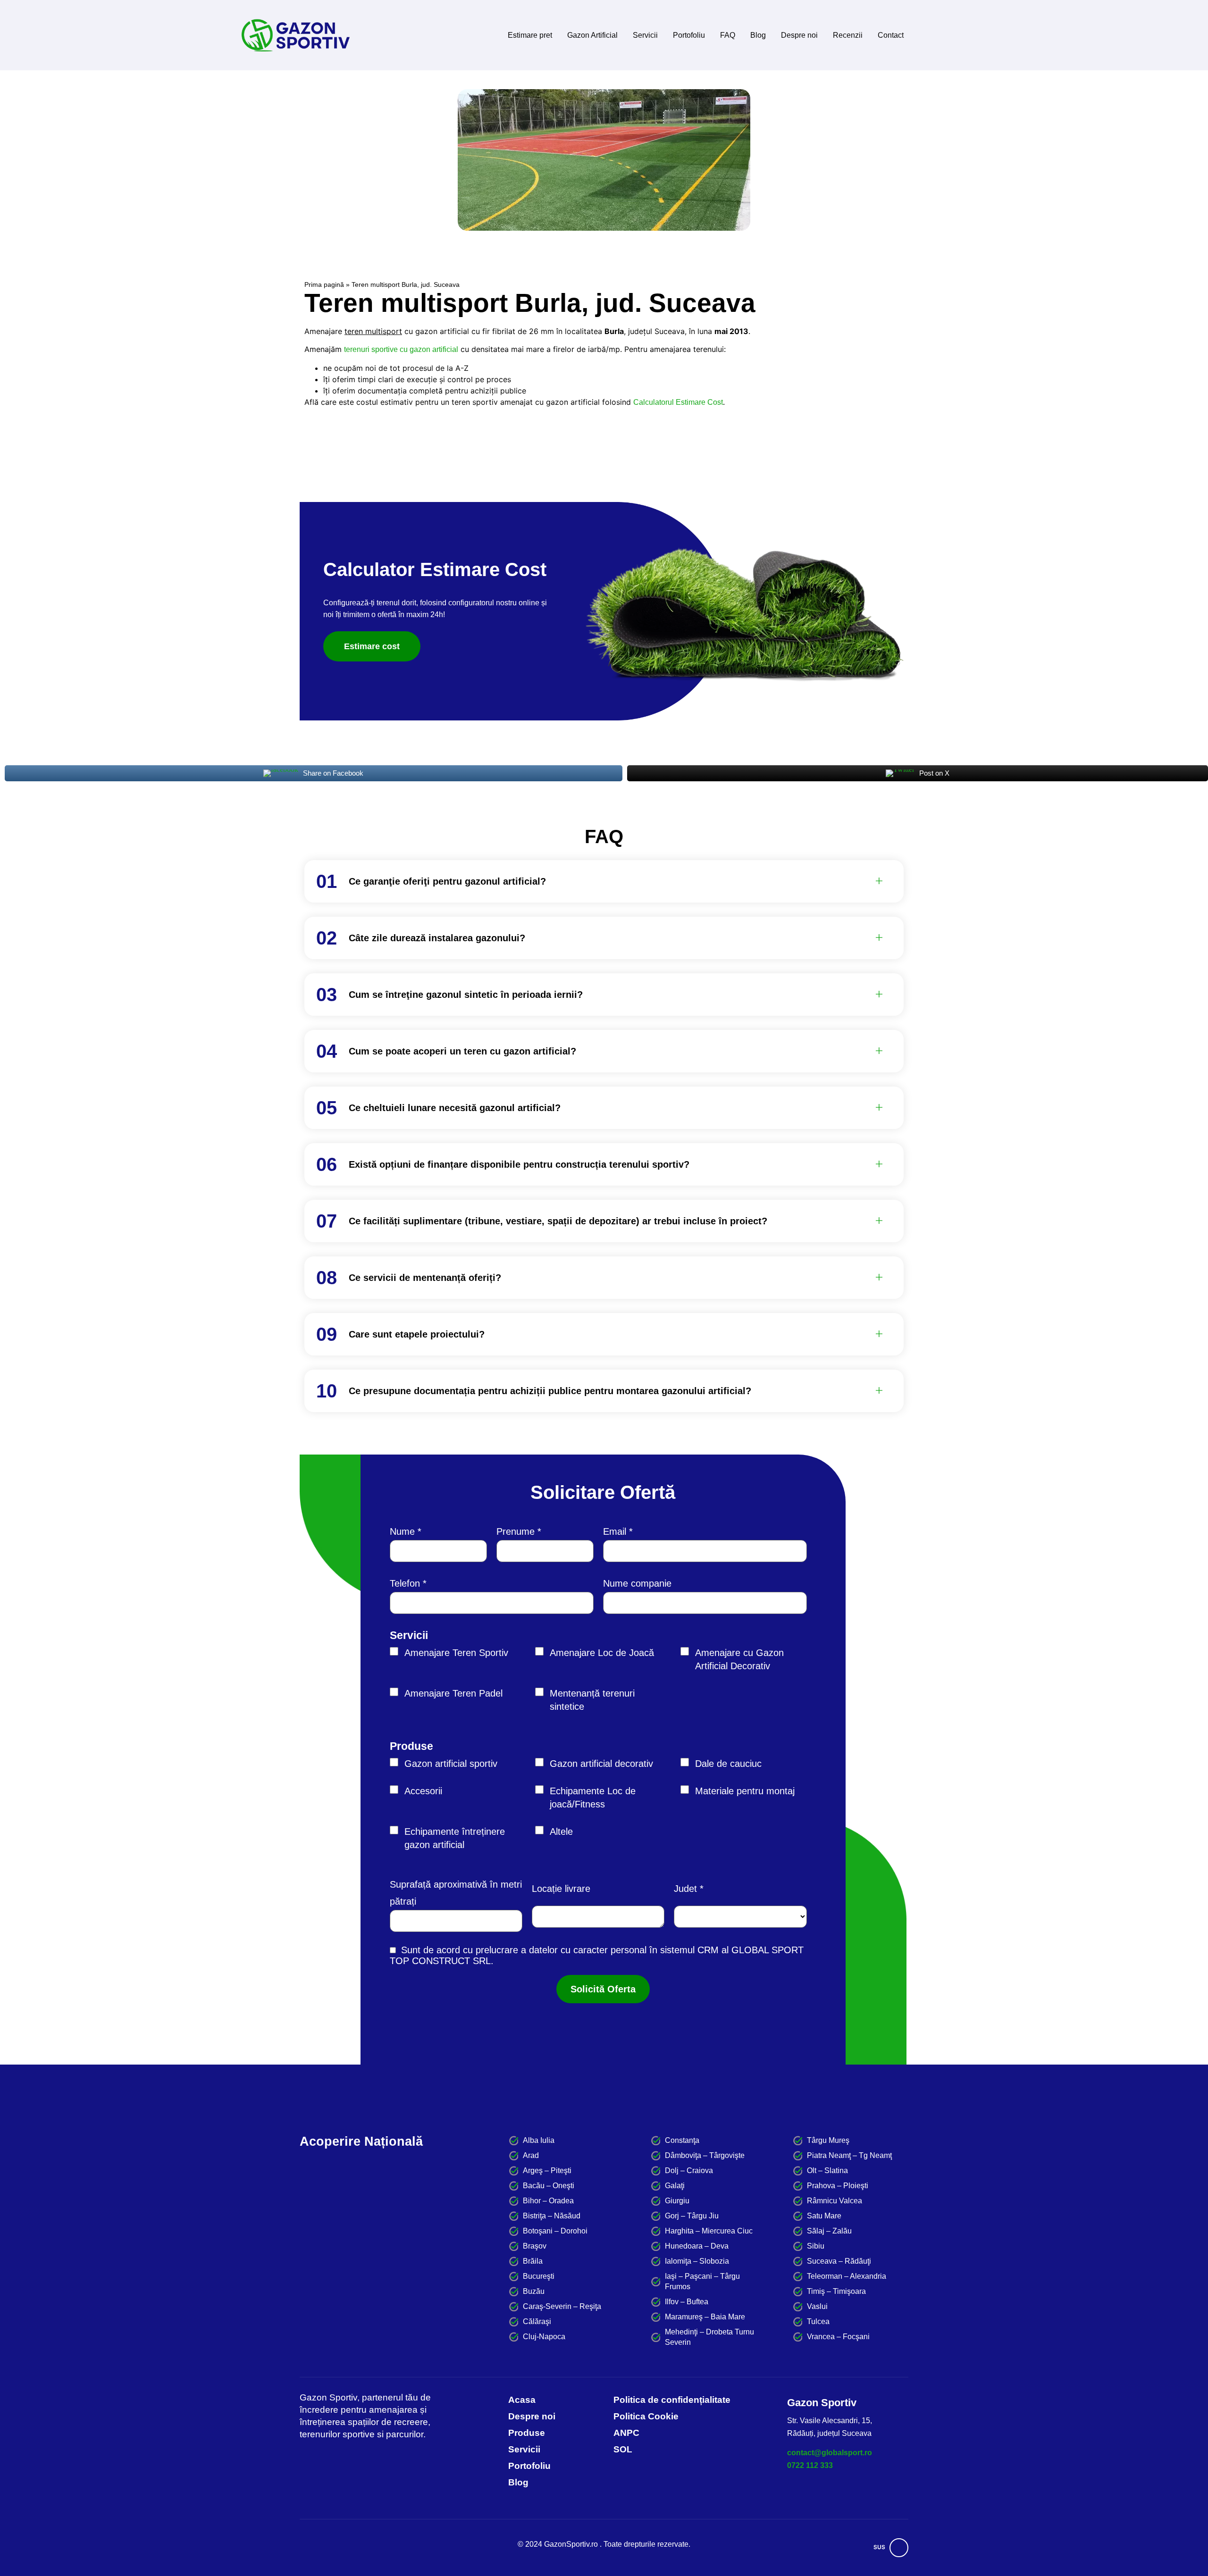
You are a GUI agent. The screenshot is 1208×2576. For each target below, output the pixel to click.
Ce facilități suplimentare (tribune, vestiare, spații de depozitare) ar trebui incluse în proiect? (558, 1221)
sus (879, 2547)
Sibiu (816, 2246)
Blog (758, 35)
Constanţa (682, 2140)
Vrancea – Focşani (838, 2337)
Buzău (534, 2291)
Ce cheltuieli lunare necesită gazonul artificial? (455, 1108)
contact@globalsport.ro (830, 2453)
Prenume (516, 1531)
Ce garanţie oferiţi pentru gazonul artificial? (447, 881)
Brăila (533, 2261)
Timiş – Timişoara (836, 2291)
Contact (891, 35)
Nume (402, 1531)
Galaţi (675, 2186)
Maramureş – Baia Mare (705, 2317)
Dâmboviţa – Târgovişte (705, 2155)
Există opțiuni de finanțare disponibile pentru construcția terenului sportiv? (519, 1164)
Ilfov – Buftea (687, 2302)
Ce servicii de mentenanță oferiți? (425, 1278)
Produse (411, 1746)
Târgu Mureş (828, 2140)
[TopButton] (899, 2548)
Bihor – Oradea (548, 2201)
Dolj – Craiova (689, 2170)
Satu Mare (824, 2216)
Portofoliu (689, 35)
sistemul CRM (689, 1950)
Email (615, 1531)
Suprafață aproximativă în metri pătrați (456, 1893)
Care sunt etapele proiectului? (417, 1334)
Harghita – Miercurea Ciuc (709, 2231)
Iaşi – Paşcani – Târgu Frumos (702, 2281)
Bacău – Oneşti (549, 2186)
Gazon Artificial (592, 35)
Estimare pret (530, 35)
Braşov (535, 2246)
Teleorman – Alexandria (847, 2276)
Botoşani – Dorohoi (555, 2231)
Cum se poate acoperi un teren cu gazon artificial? (462, 1051)
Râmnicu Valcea (835, 2201)
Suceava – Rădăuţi (839, 2261)
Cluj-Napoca (544, 2337)
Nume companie (637, 1583)
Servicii (645, 35)
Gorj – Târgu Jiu (692, 2216)
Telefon (405, 1583)
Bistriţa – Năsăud (552, 2216)
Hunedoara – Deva (697, 2246)
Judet (685, 1889)
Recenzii (848, 35)
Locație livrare (561, 1889)
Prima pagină (324, 285)
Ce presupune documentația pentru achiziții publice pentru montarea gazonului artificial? (550, 1391)
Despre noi (799, 35)
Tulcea (818, 2321)
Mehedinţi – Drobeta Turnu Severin (709, 2337)
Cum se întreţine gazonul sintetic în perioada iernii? (466, 995)
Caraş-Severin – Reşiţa (562, 2306)
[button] (616, 881)
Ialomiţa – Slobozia (697, 2261)
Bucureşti (539, 2276)
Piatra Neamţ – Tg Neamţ (849, 2155)
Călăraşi (537, 2321)
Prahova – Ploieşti (838, 2186)
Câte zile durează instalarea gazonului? (437, 938)
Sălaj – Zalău (829, 2231)
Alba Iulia (539, 2140)
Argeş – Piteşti (547, 2170)
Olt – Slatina (827, 2170)
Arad (531, 2155)
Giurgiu (677, 2201)
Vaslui (817, 2306)
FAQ (728, 35)
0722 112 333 (810, 2465)
